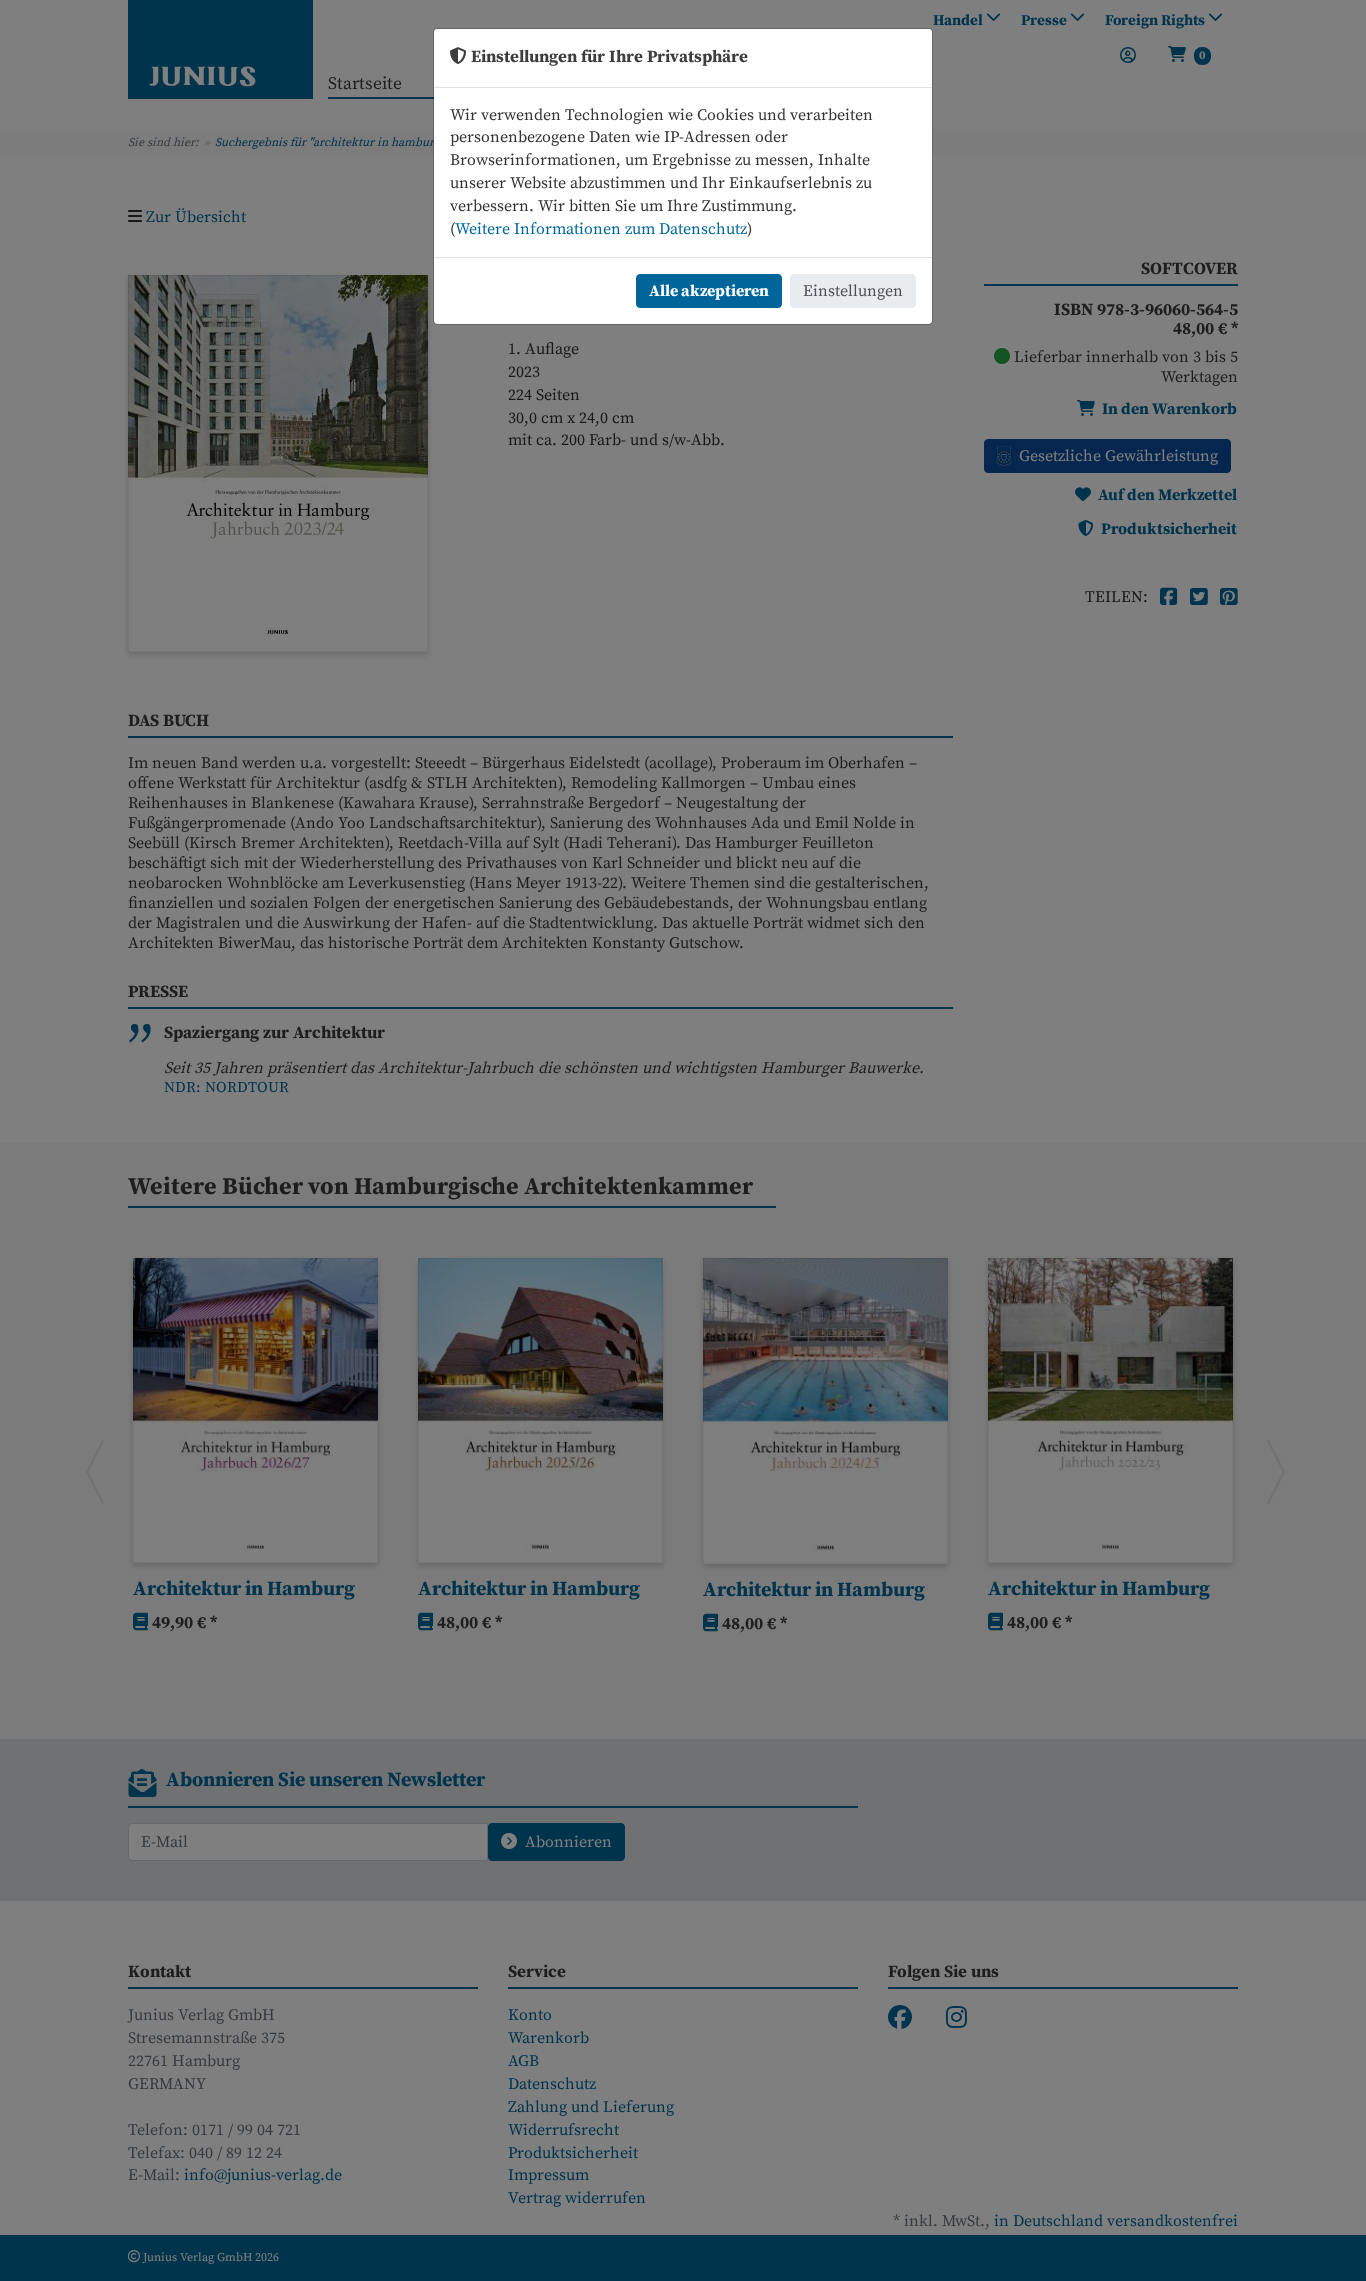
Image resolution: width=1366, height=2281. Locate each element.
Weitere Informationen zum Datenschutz (601, 229)
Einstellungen (853, 291)
